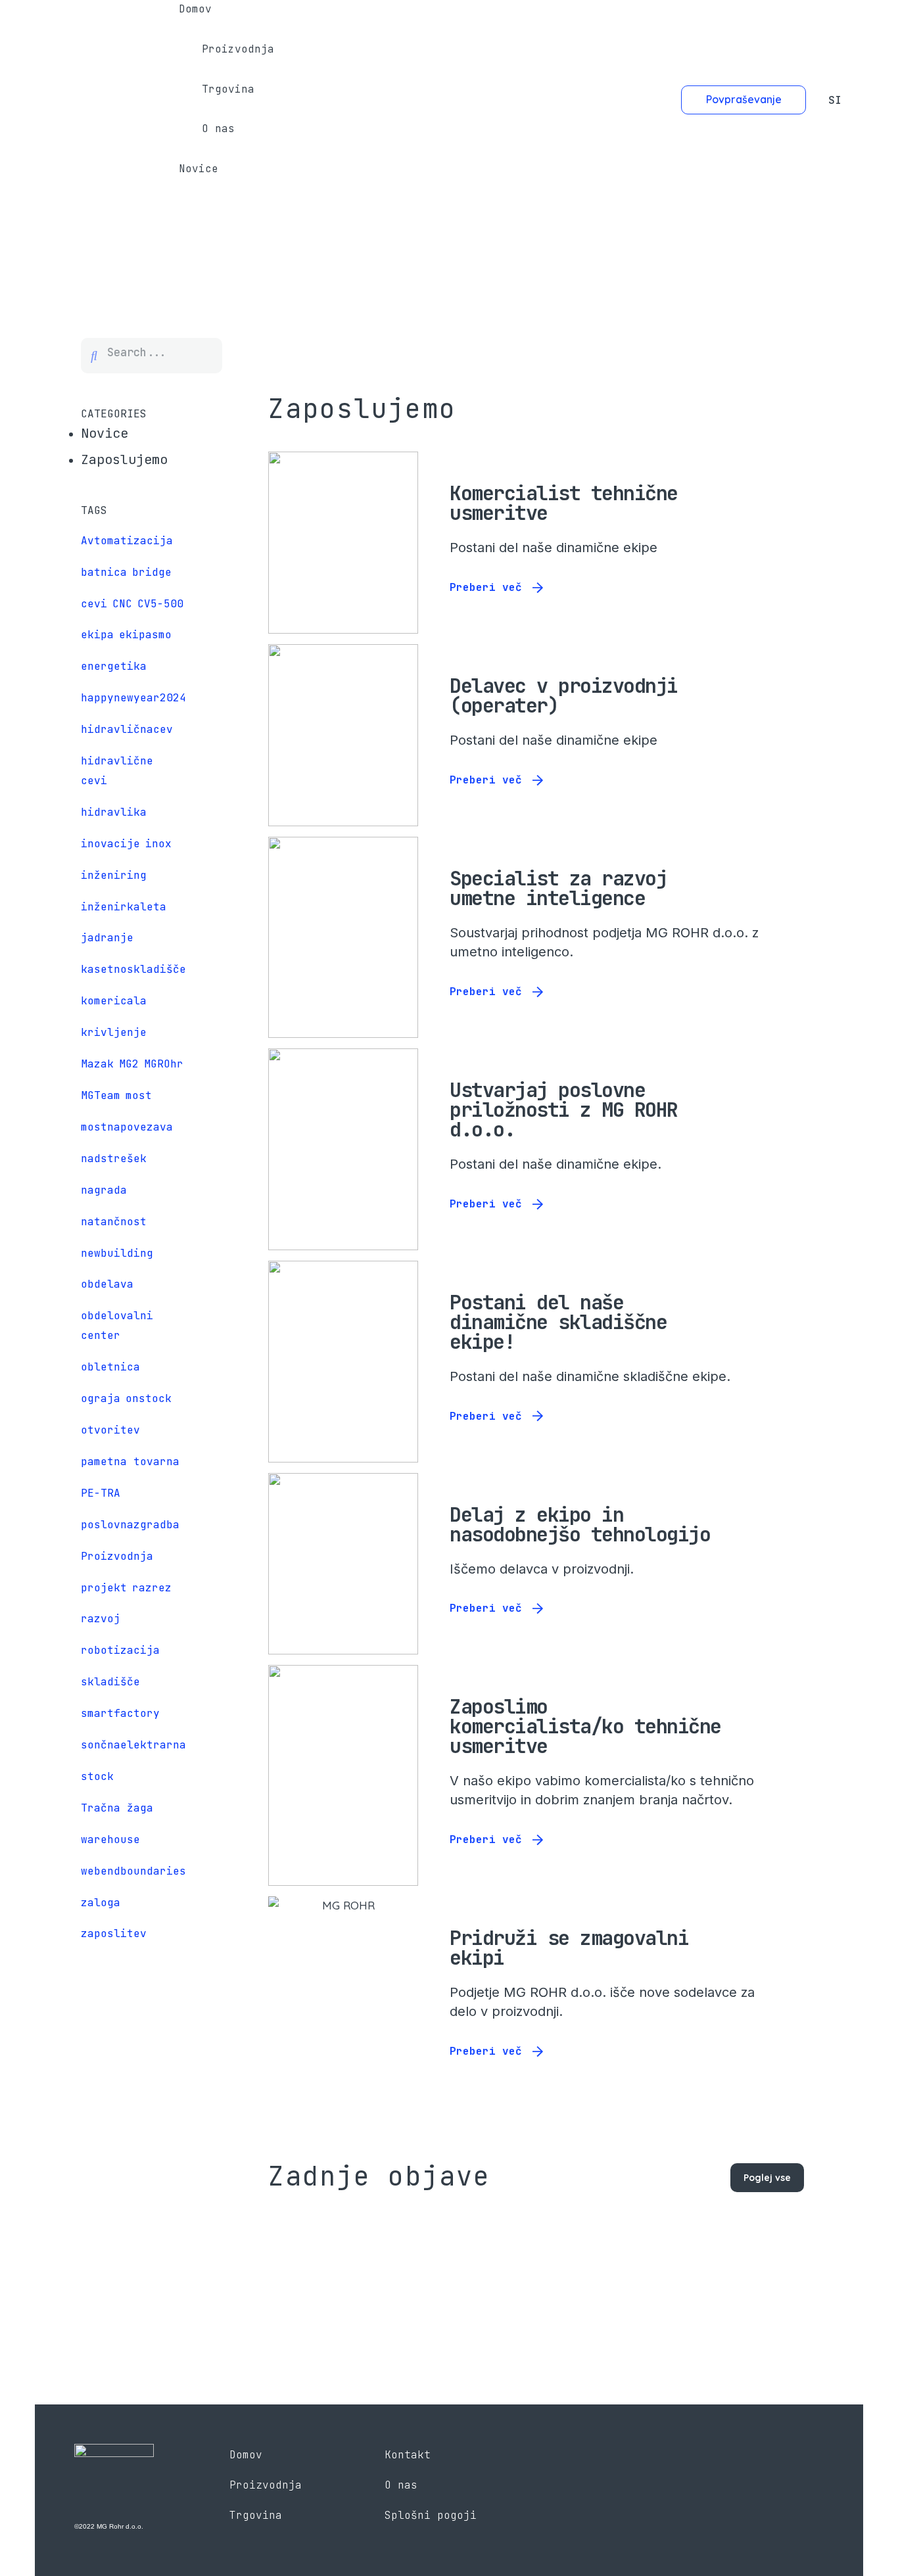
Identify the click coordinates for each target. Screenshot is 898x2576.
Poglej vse (767, 2178)
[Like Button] (763, 493)
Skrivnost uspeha (381, 2254)
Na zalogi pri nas (661, 2254)
